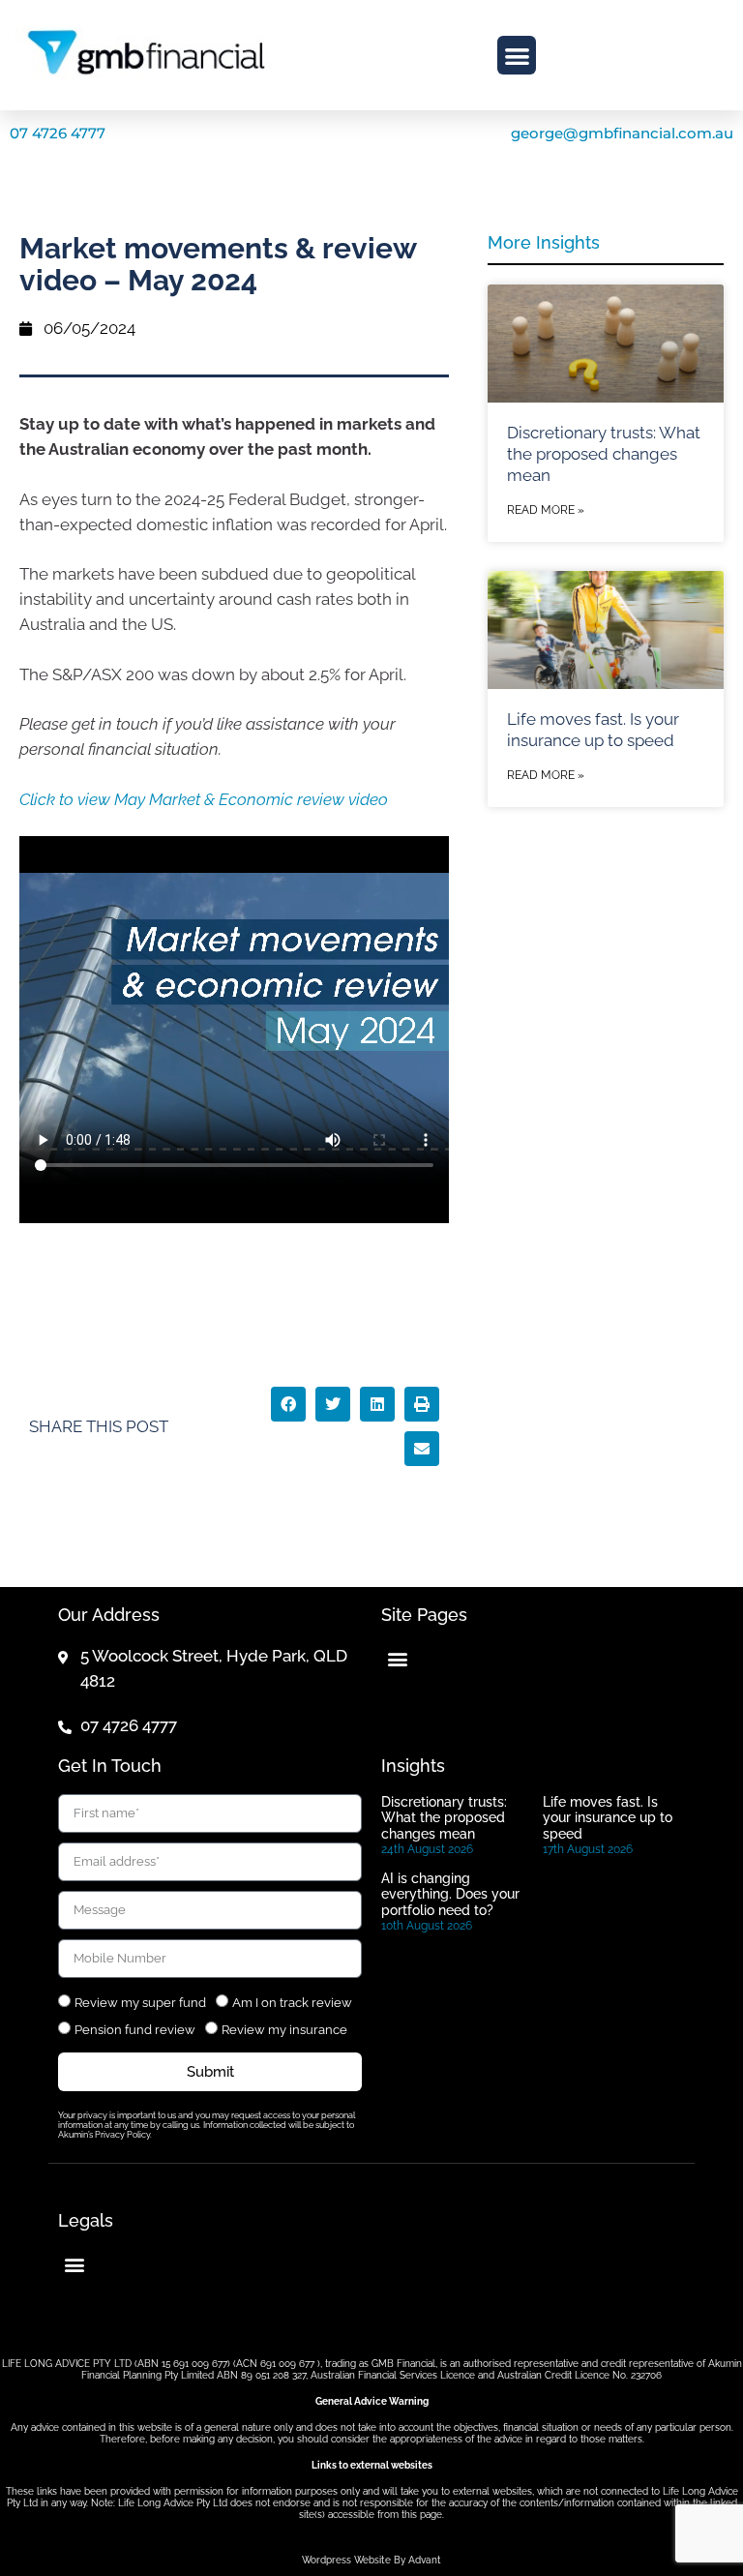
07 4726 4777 (58, 133)
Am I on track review (292, 2003)
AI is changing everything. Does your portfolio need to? (450, 1895)
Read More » (546, 510)
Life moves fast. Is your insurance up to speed (608, 1818)
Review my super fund (140, 2003)
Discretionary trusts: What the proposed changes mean (604, 454)
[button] (517, 56)
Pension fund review (135, 2030)
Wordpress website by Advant (371, 2560)
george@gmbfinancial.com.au (622, 133)
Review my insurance (284, 2030)
